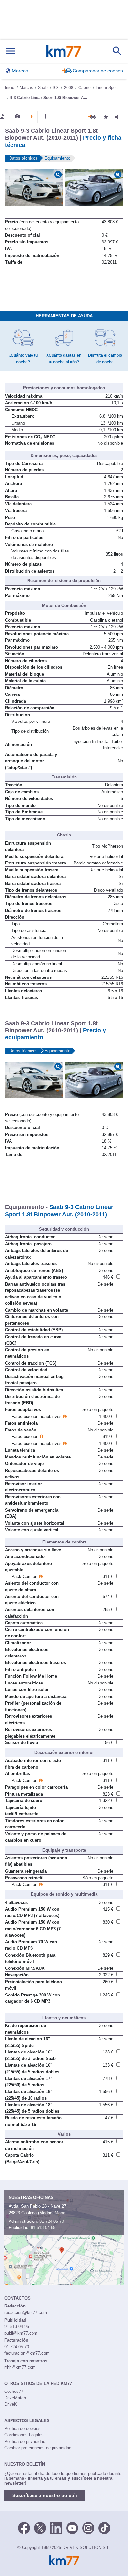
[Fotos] (17, 116)
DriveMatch (15, 2398)
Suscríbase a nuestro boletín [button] (45, 2495)
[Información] (2, 116)
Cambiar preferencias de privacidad (38, 2448)
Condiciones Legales (24, 2435)
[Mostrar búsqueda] (117, 51)
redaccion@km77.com (26, 2313)
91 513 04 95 (43, 2228)
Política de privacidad (25, 2441)
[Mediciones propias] (45, 116)
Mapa (60, 2213)
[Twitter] (40, 2527)
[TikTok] (104, 2527)
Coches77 (14, 2391)
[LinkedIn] (56, 2527)
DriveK (11, 2404)
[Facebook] (24, 2527)
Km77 (64, 51)
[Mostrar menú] (11, 51)
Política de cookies (22, 2429)
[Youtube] (72, 2527)
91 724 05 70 (52, 2221)
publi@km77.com (21, 2333)
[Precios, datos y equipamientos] (32, 117)
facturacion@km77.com (27, 2353)
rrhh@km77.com (20, 2367)
